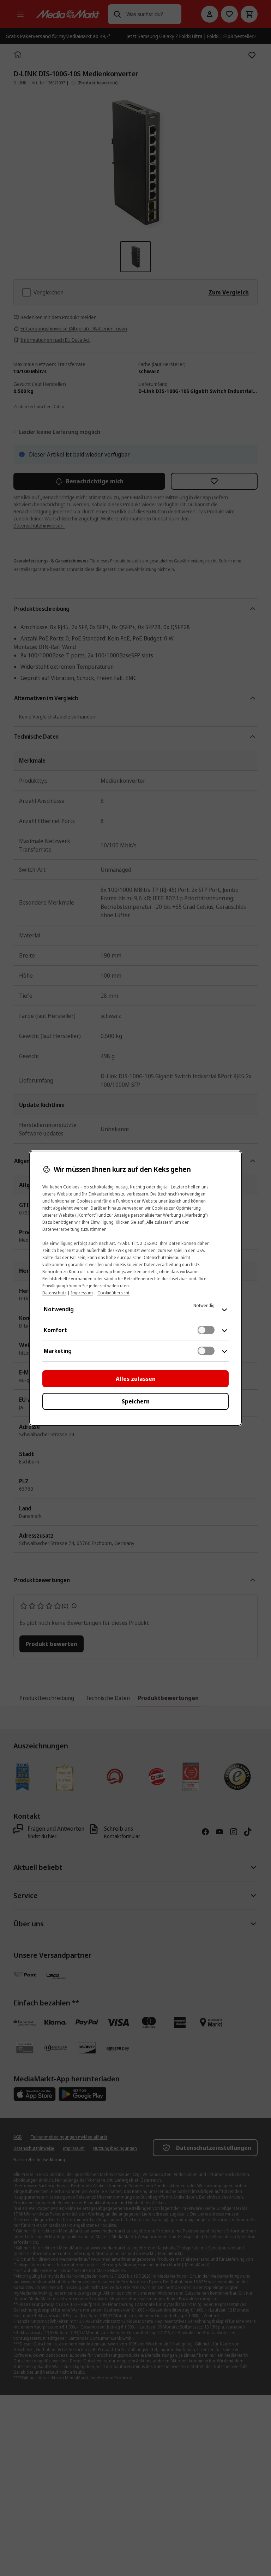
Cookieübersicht (113, 1293)
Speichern (136, 1401)
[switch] (206, 1330)
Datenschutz (54, 1293)
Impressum (82, 1293)
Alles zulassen (136, 1379)
